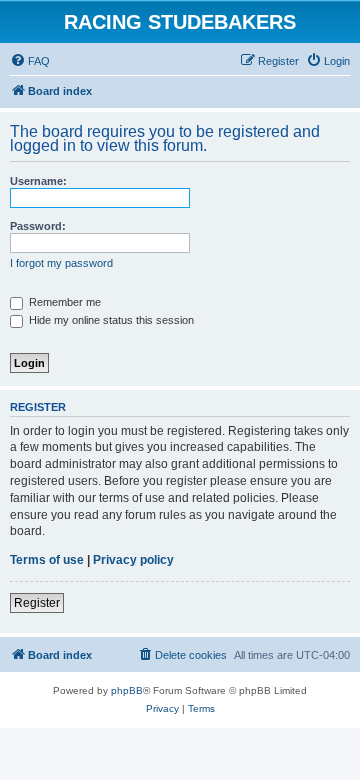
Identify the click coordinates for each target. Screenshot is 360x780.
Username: (38, 181)
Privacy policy (133, 560)
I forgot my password (61, 263)
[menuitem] (30, 61)
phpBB (127, 690)
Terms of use (47, 560)
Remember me (63, 302)
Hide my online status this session (110, 320)
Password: (38, 226)
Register (37, 603)
